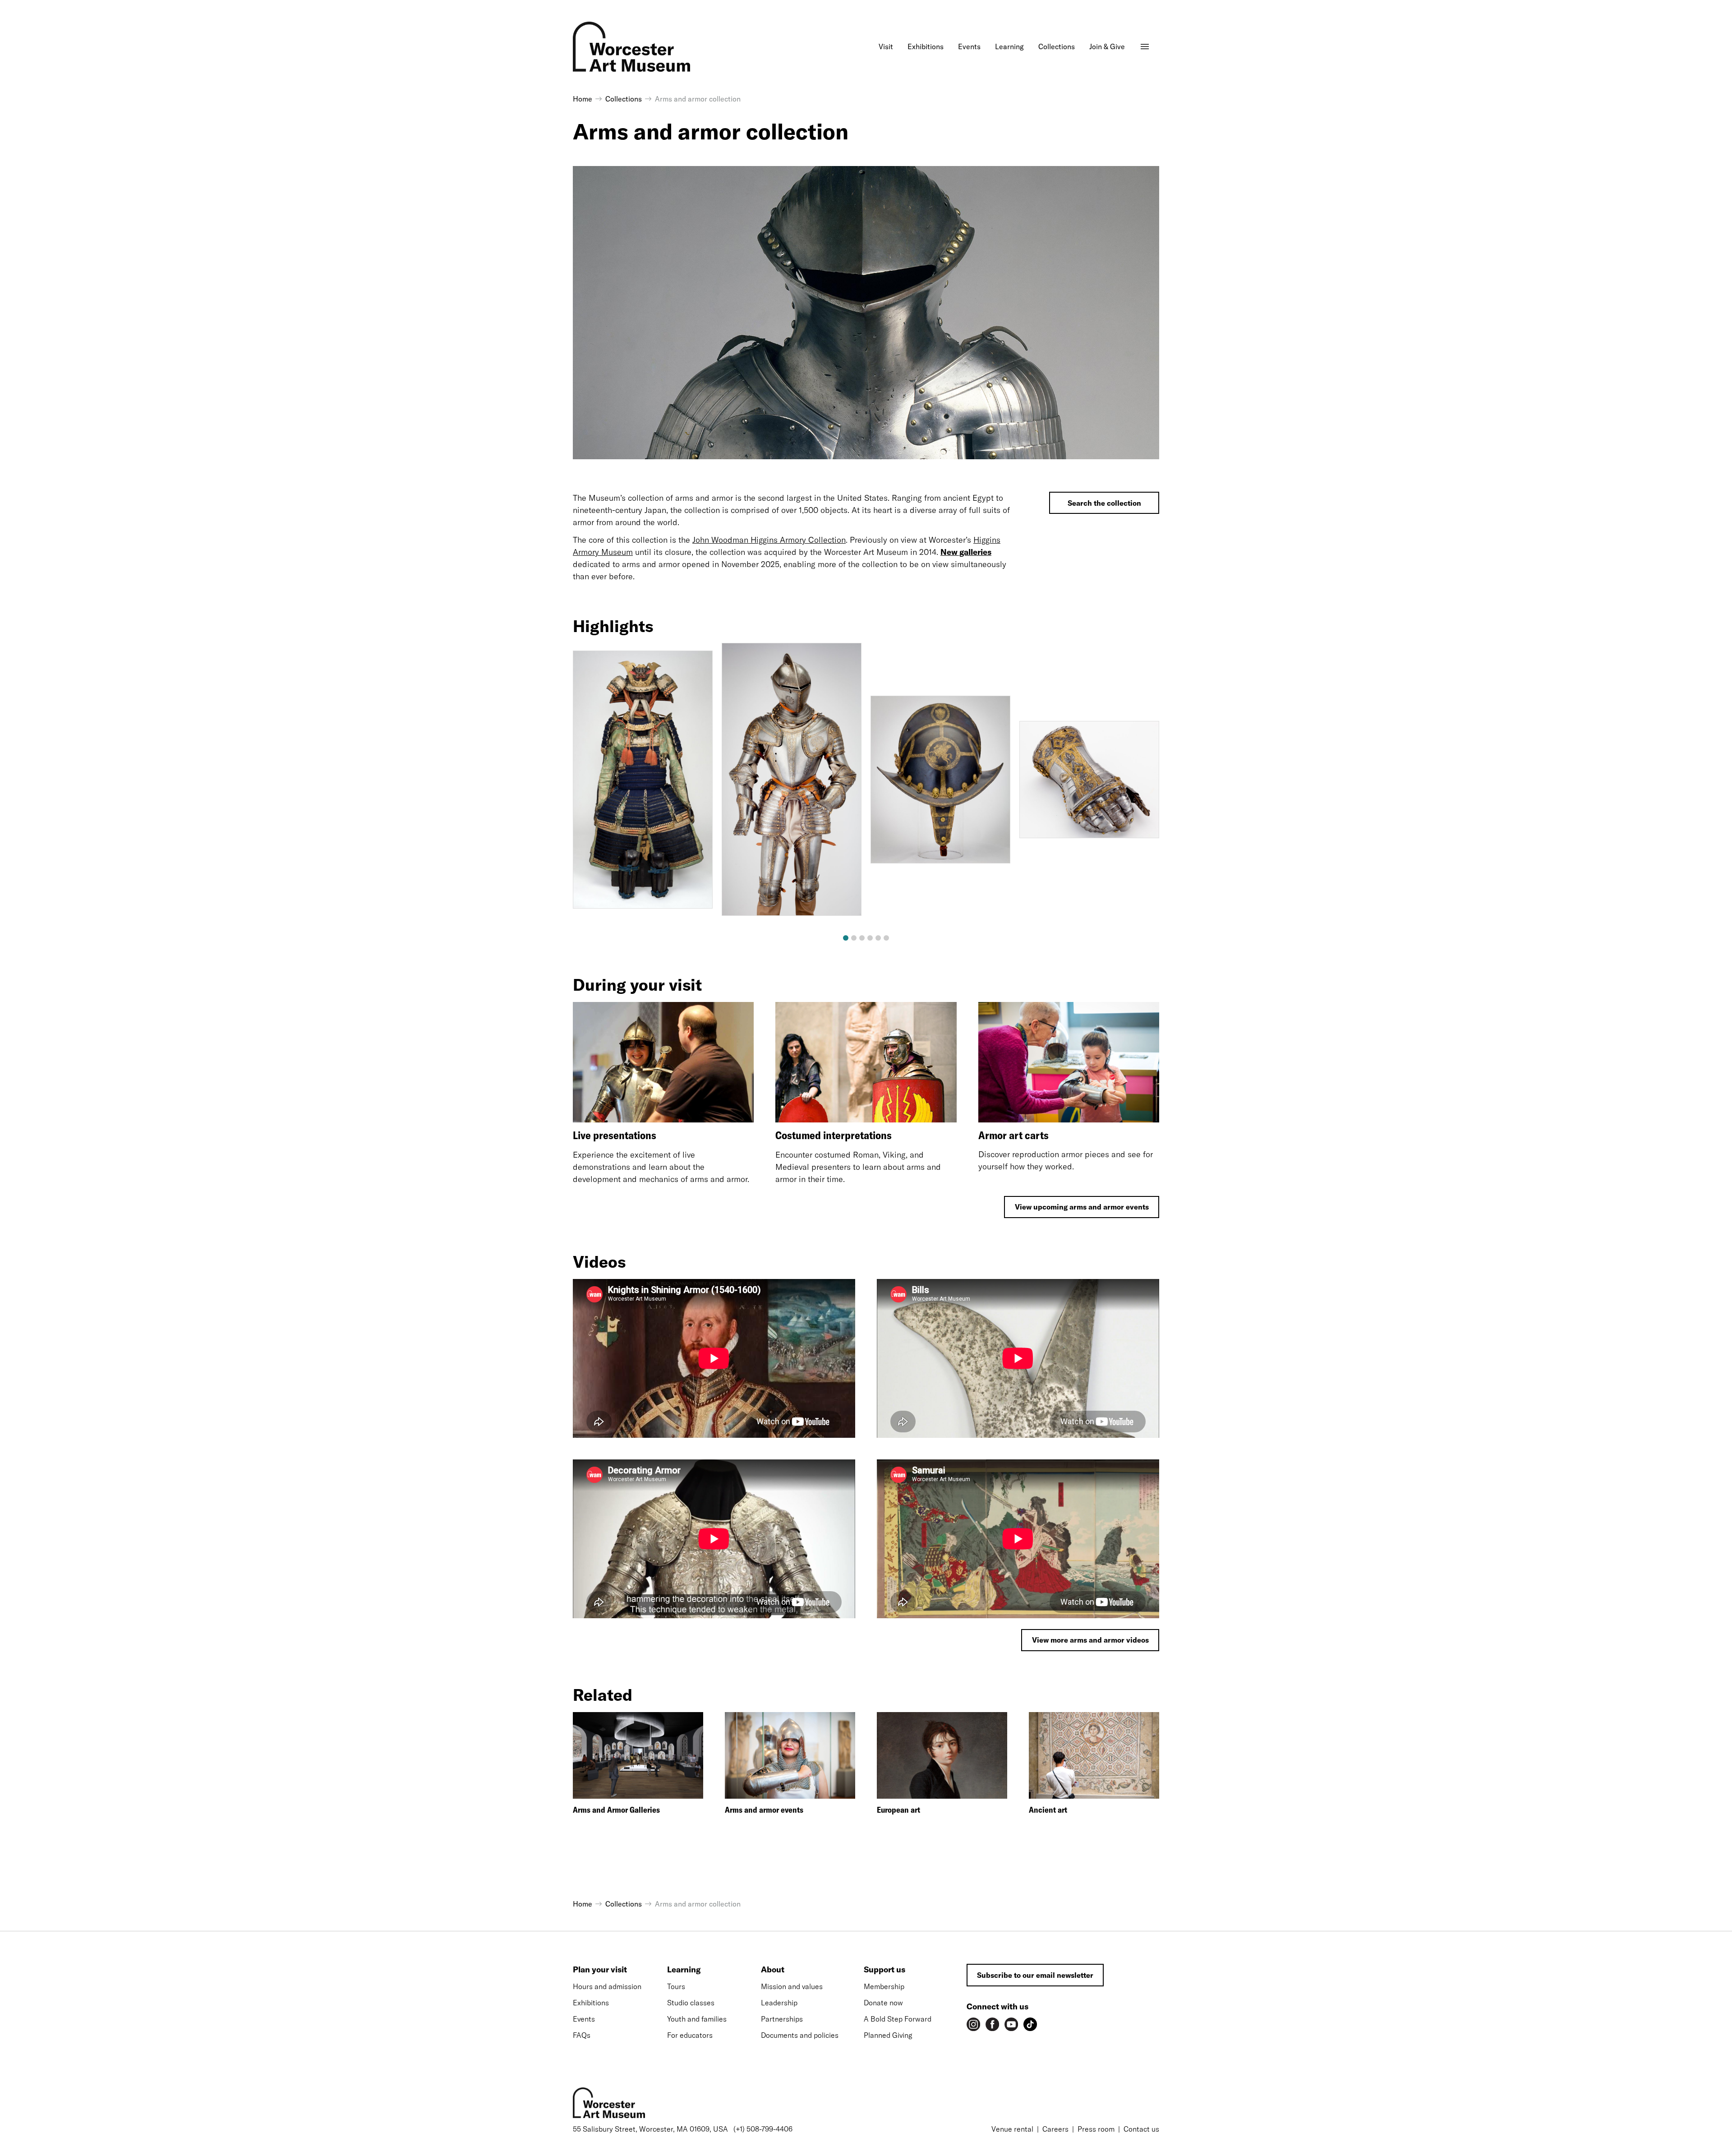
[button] (846, 938)
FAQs (582, 2035)
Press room (1096, 2129)
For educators (690, 2035)
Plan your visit (600, 1969)
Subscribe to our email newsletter (1035, 1975)
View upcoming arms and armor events (1082, 1207)
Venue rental (1012, 2129)
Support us (884, 1969)
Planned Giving (888, 2035)
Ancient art (1048, 1810)
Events (584, 2019)
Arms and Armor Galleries (616, 1810)
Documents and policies (800, 2035)
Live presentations (615, 1135)
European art (898, 1810)
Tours (676, 1986)
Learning (684, 1969)
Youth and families (697, 2019)
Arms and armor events (764, 1810)
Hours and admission (607, 1986)
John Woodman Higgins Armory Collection (769, 540)
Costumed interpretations (834, 1135)
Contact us (1141, 2129)
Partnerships (782, 2019)
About (773, 1969)
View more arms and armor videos (1090, 1640)
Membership (884, 1986)
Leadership (779, 2003)
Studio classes (691, 2003)
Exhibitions (591, 2003)
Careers (1055, 2129)
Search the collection (1104, 503)
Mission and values (792, 1986)
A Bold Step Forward (898, 2019)
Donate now (883, 2003)
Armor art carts (1013, 1135)
